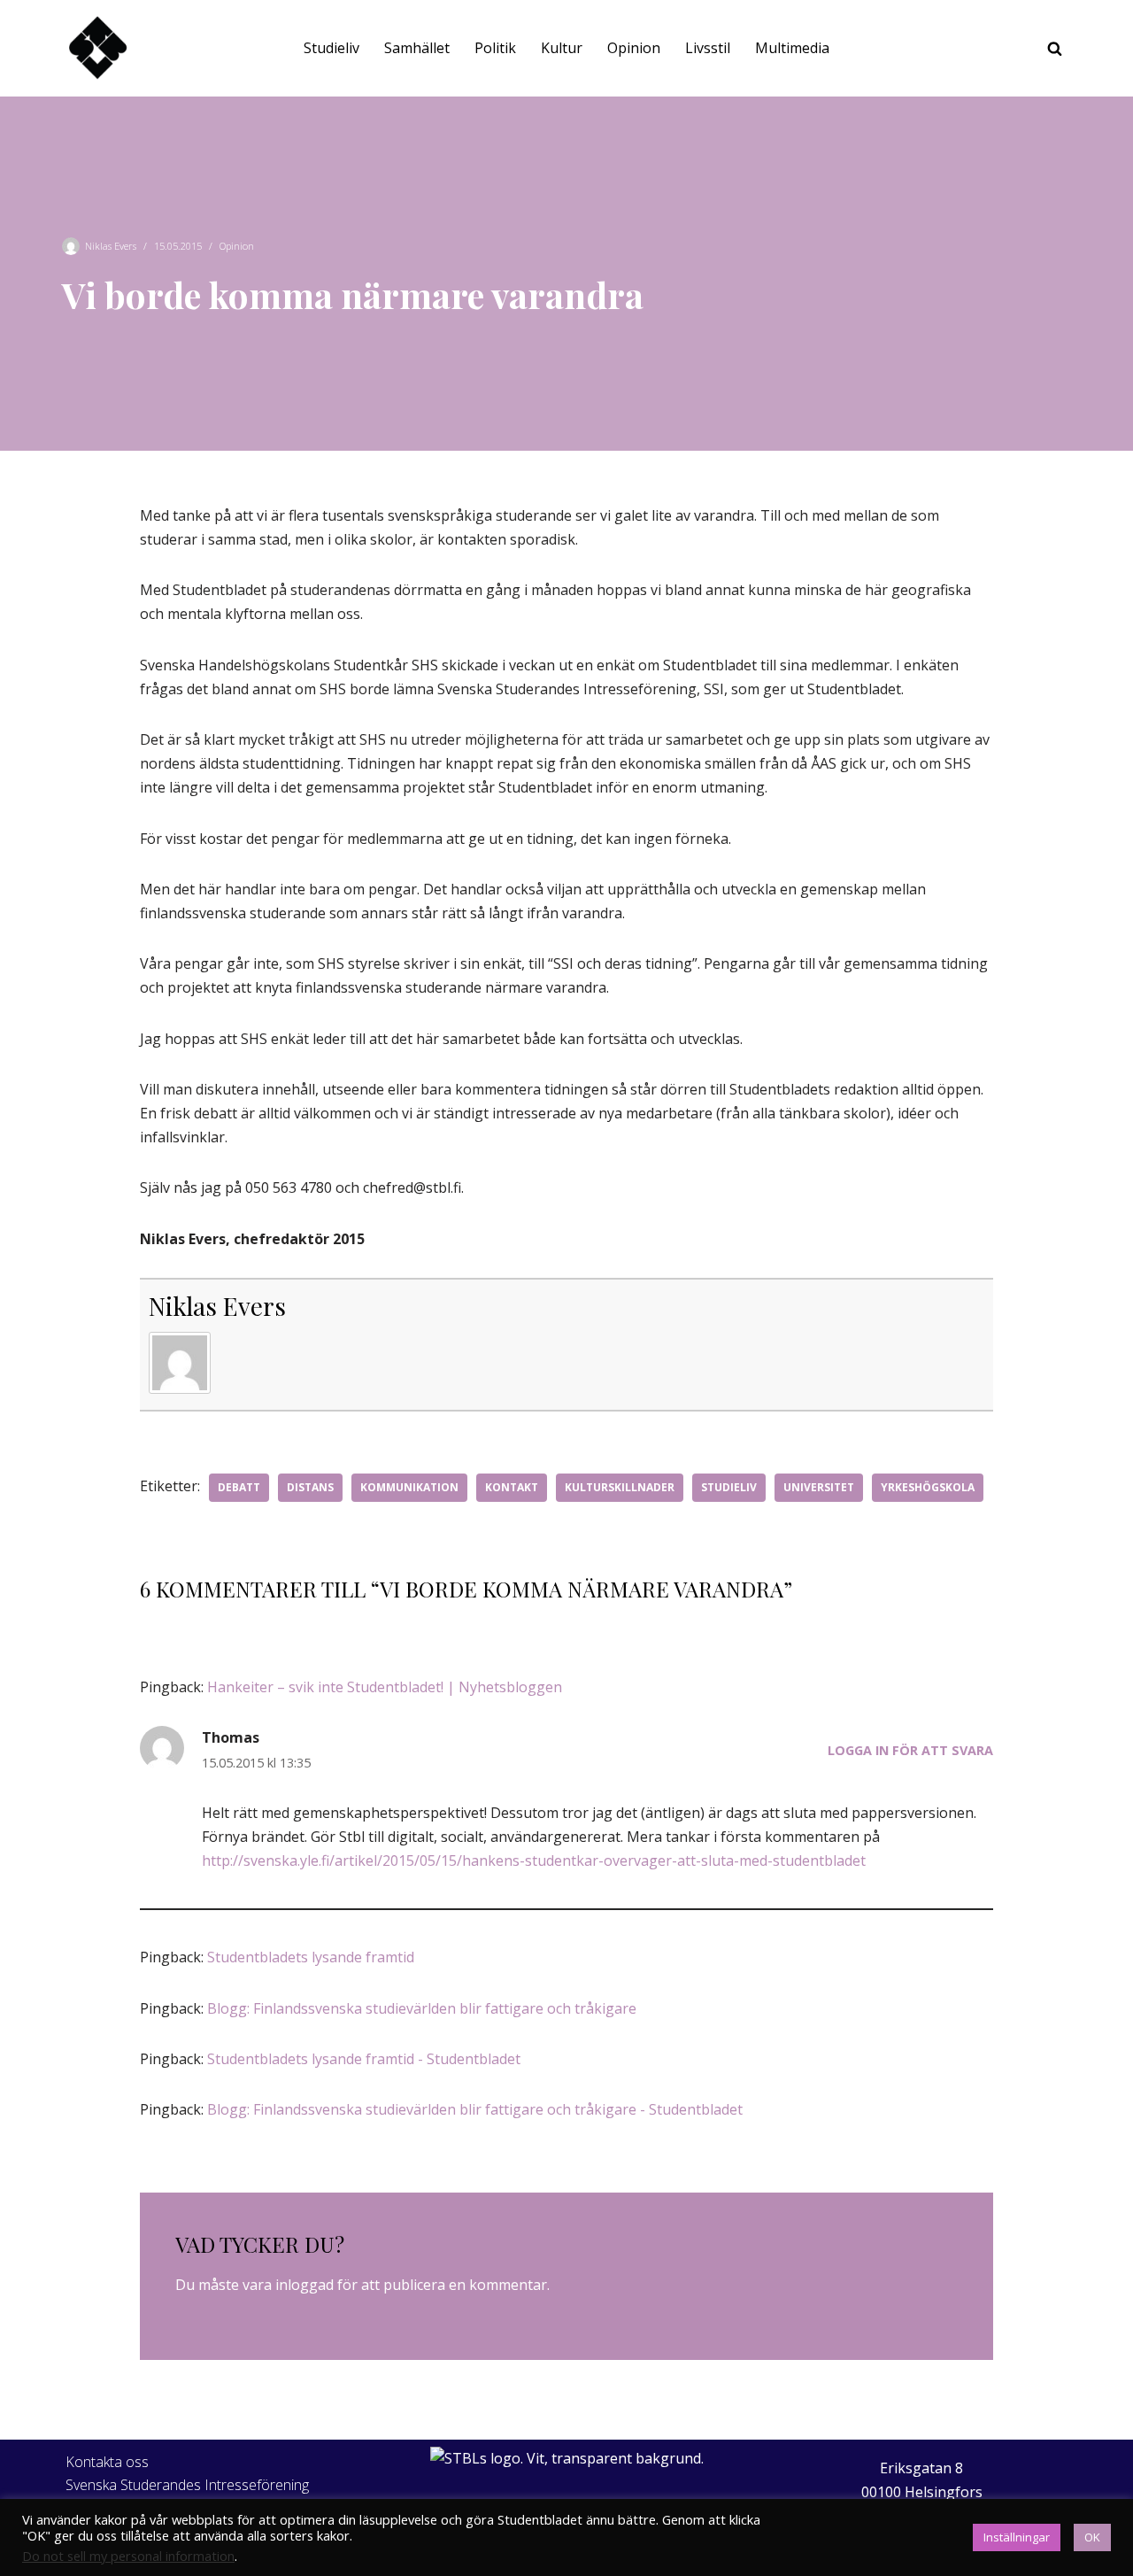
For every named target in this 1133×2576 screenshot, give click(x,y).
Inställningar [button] (1017, 2537)
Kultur (562, 48)
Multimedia (792, 48)
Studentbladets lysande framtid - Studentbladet (364, 2059)
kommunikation (409, 1487)
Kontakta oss (107, 2462)
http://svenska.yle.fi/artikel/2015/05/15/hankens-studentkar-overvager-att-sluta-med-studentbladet (534, 1860)
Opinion (634, 48)
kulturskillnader (620, 1487)
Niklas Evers (111, 246)
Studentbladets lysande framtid (311, 1957)
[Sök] (1055, 48)
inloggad (304, 2285)
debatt (239, 1487)
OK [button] (1092, 2537)
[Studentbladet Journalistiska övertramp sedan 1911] (97, 48)
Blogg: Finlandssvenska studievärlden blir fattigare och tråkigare (422, 2008)
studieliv (729, 1487)
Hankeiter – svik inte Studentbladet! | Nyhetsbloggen (385, 1687)
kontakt (512, 1487)
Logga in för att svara (910, 1750)
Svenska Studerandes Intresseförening (187, 2485)
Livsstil (708, 48)
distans (310, 1487)
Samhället (417, 48)
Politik (495, 48)
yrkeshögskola (928, 1487)
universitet (819, 1487)
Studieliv (331, 48)
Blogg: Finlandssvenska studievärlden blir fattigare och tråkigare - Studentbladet (475, 2109)
